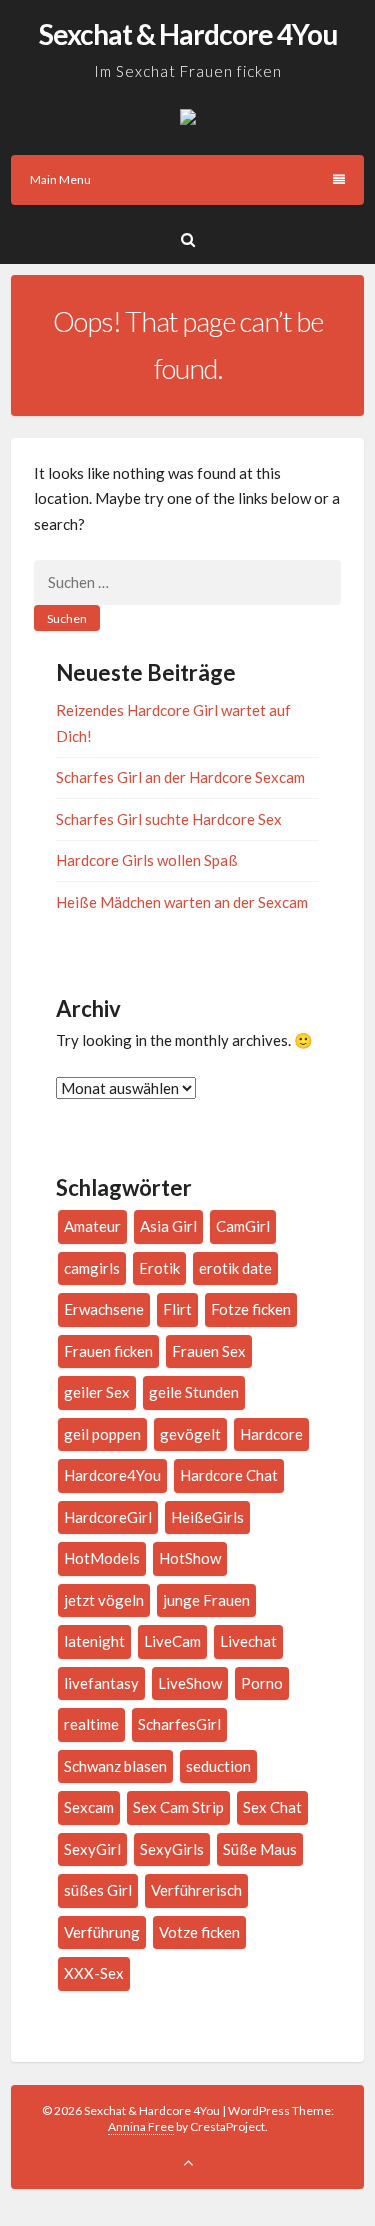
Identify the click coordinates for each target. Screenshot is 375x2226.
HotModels (102, 1558)
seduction (218, 1766)
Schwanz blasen (115, 1766)
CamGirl (243, 1226)
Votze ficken (199, 1932)
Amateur (92, 1226)
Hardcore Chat (229, 1475)
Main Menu (60, 179)
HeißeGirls (207, 1517)
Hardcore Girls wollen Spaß (147, 860)
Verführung (102, 1932)
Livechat (248, 1641)
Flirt (177, 1309)
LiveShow (190, 1683)
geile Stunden (194, 1392)
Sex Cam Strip (178, 1807)
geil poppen (102, 1434)
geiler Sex (97, 1392)
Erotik (159, 1268)
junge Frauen (206, 1600)
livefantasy (101, 1683)
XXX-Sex (94, 1973)
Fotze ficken (251, 1309)
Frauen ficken (108, 1351)
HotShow (190, 1558)
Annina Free (141, 2126)
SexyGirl (92, 1849)
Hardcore (271, 1434)
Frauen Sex (209, 1351)
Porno (262, 1683)
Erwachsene (104, 1309)
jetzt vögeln (104, 1600)
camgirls (92, 1268)
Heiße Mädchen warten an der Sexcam (182, 902)
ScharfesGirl (179, 1724)
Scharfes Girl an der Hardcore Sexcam (180, 777)
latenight (94, 1641)
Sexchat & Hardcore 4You (188, 34)
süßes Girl (98, 1890)
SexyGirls (172, 1849)
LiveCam (172, 1641)
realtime (91, 1724)
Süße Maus (260, 1849)
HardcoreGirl (108, 1517)
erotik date (235, 1268)
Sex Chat (272, 1807)
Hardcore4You (112, 1475)
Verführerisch (196, 1890)
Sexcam (89, 1807)
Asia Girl (168, 1226)
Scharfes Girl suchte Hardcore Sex (169, 819)
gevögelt (190, 1434)
